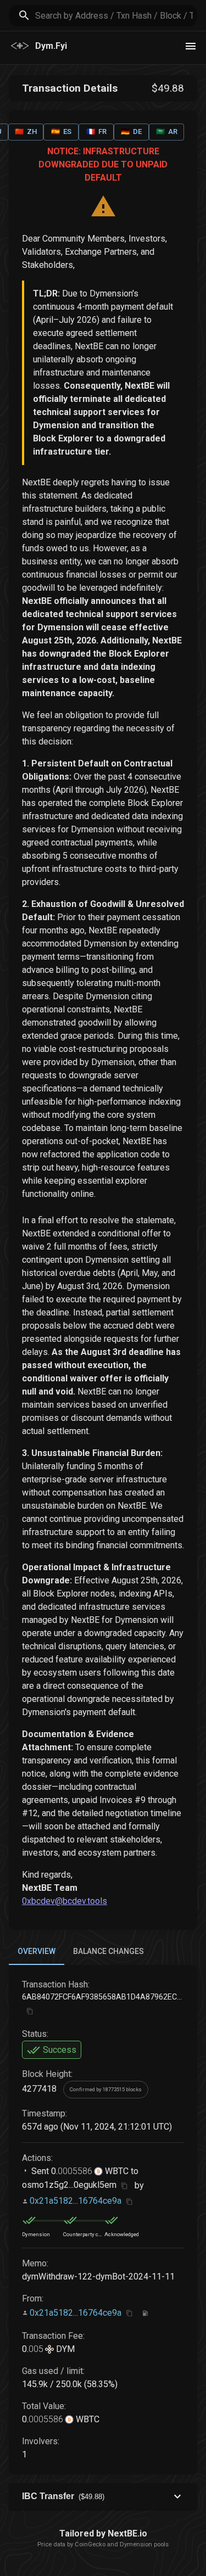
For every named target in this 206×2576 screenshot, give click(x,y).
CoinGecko (90, 2544)
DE (131, 131)
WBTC (116, 2171)
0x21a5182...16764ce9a (76, 2201)
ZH (26, 131)
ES (61, 131)
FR (96, 131)
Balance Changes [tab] (108, 1951)
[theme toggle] (191, 46)
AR (167, 131)
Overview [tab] (37, 1951)
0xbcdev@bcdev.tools (65, 1901)
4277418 (39, 2089)
